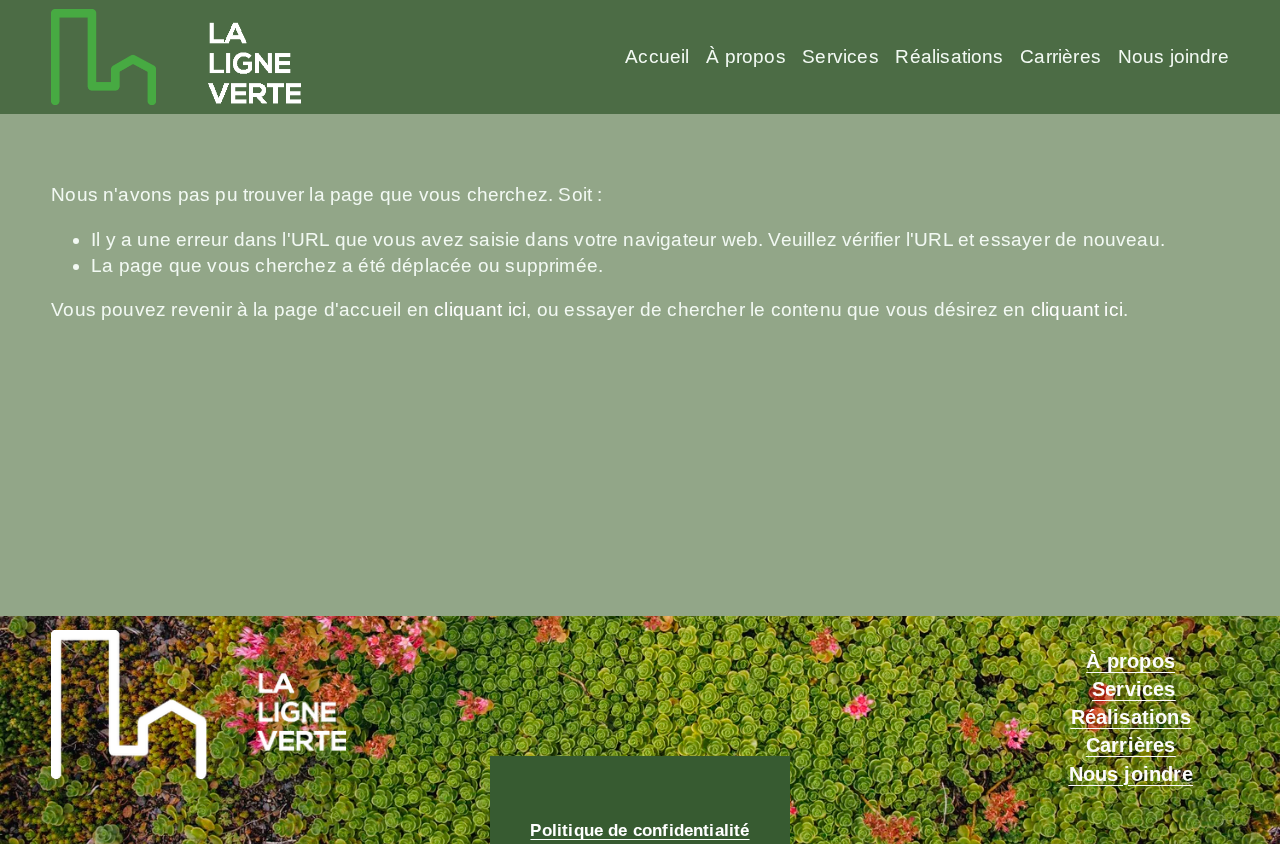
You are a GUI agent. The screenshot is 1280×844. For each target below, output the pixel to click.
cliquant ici (480, 309)
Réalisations (949, 56)
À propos (745, 56)
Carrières (1060, 56)
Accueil (657, 56)
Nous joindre (1173, 56)
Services (840, 56)
